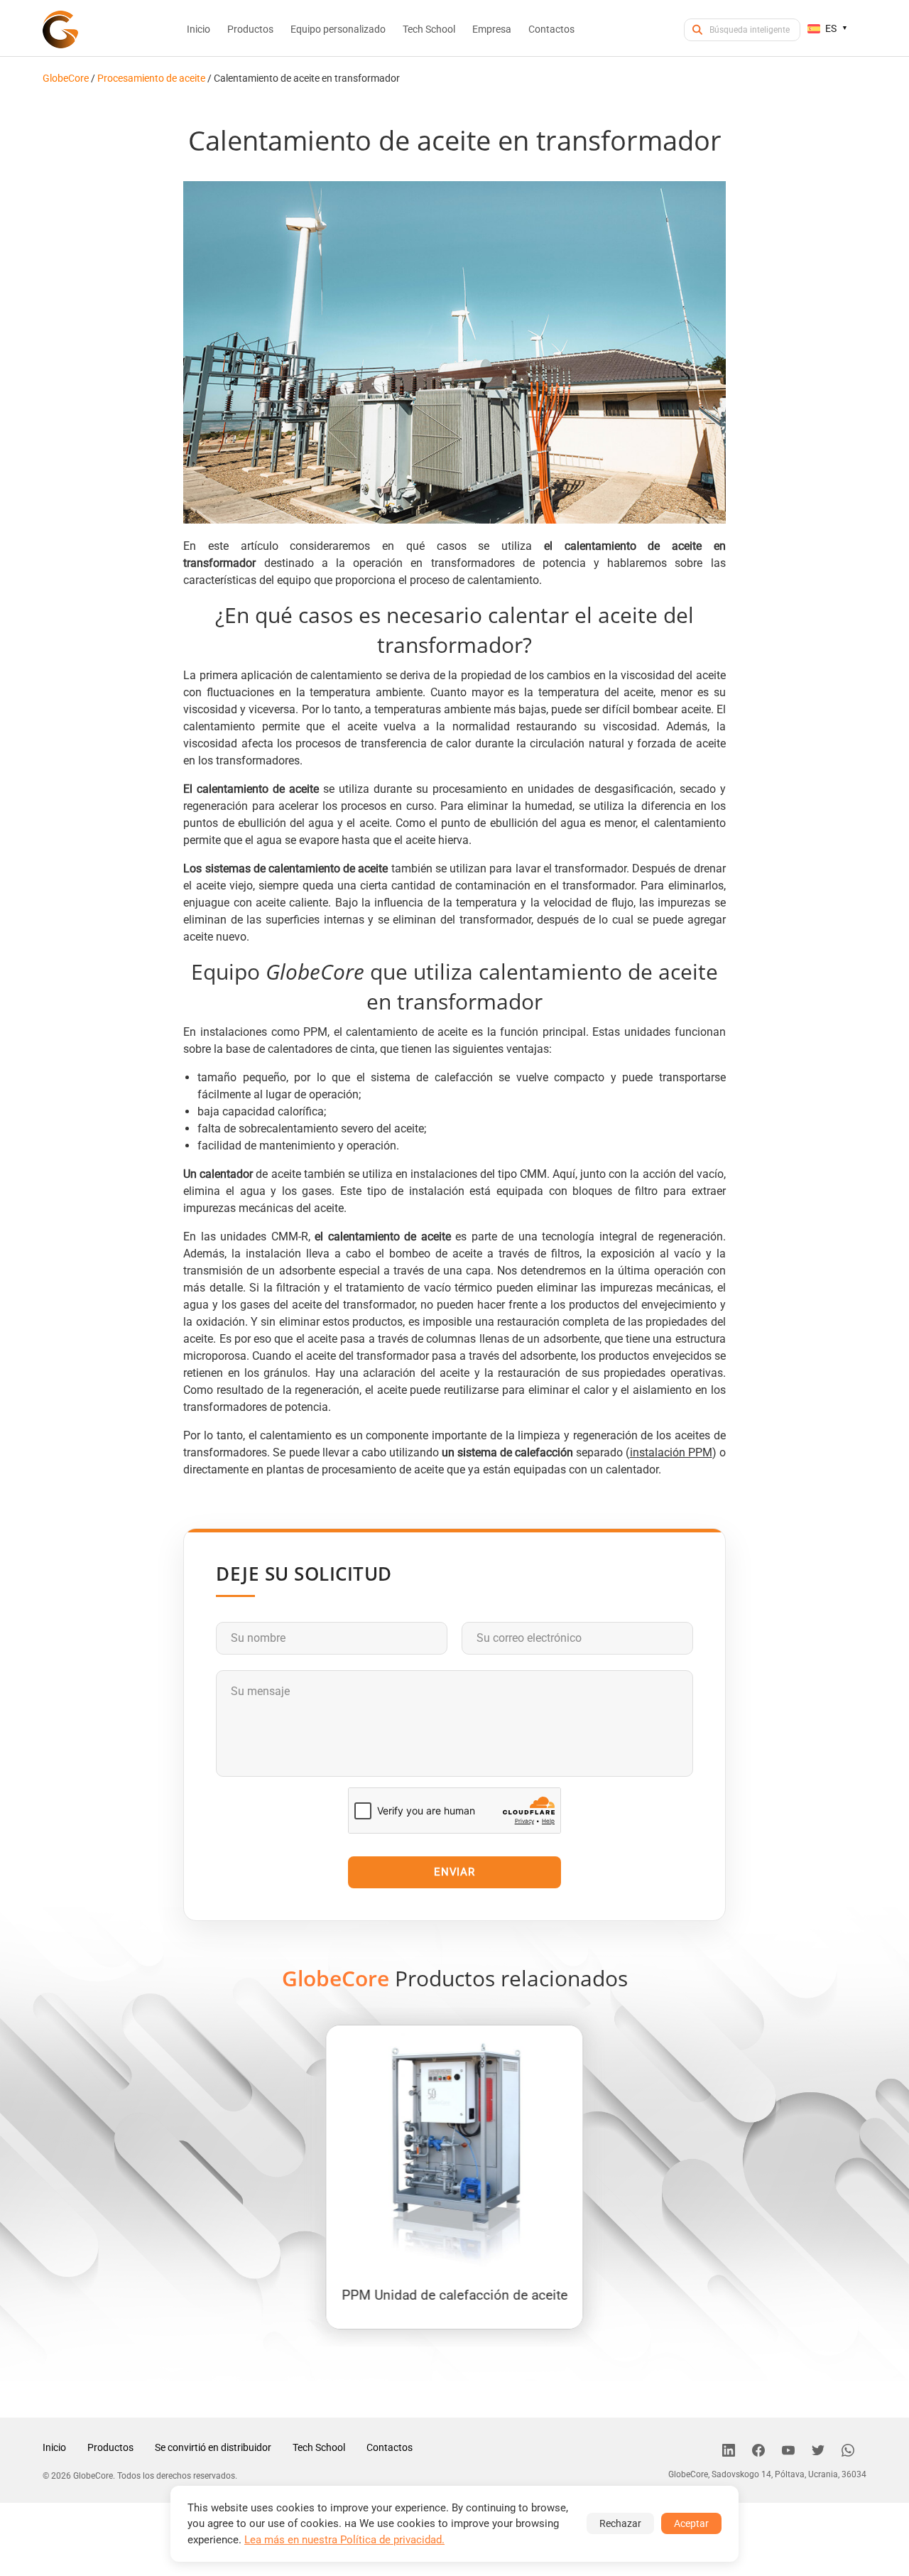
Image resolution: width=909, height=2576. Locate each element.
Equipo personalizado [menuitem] (338, 29)
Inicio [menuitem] (198, 29)
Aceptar (691, 2523)
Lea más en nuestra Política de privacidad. (344, 2540)
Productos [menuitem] (250, 29)
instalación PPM (671, 1452)
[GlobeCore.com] (60, 29)
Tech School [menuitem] (429, 29)
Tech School (319, 2447)
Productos (110, 2447)
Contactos (390, 2447)
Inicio (54, 2447)
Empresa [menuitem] (492, 29)
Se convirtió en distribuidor (213, 2447)
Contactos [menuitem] (551, 29)
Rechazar (620, 2523)
